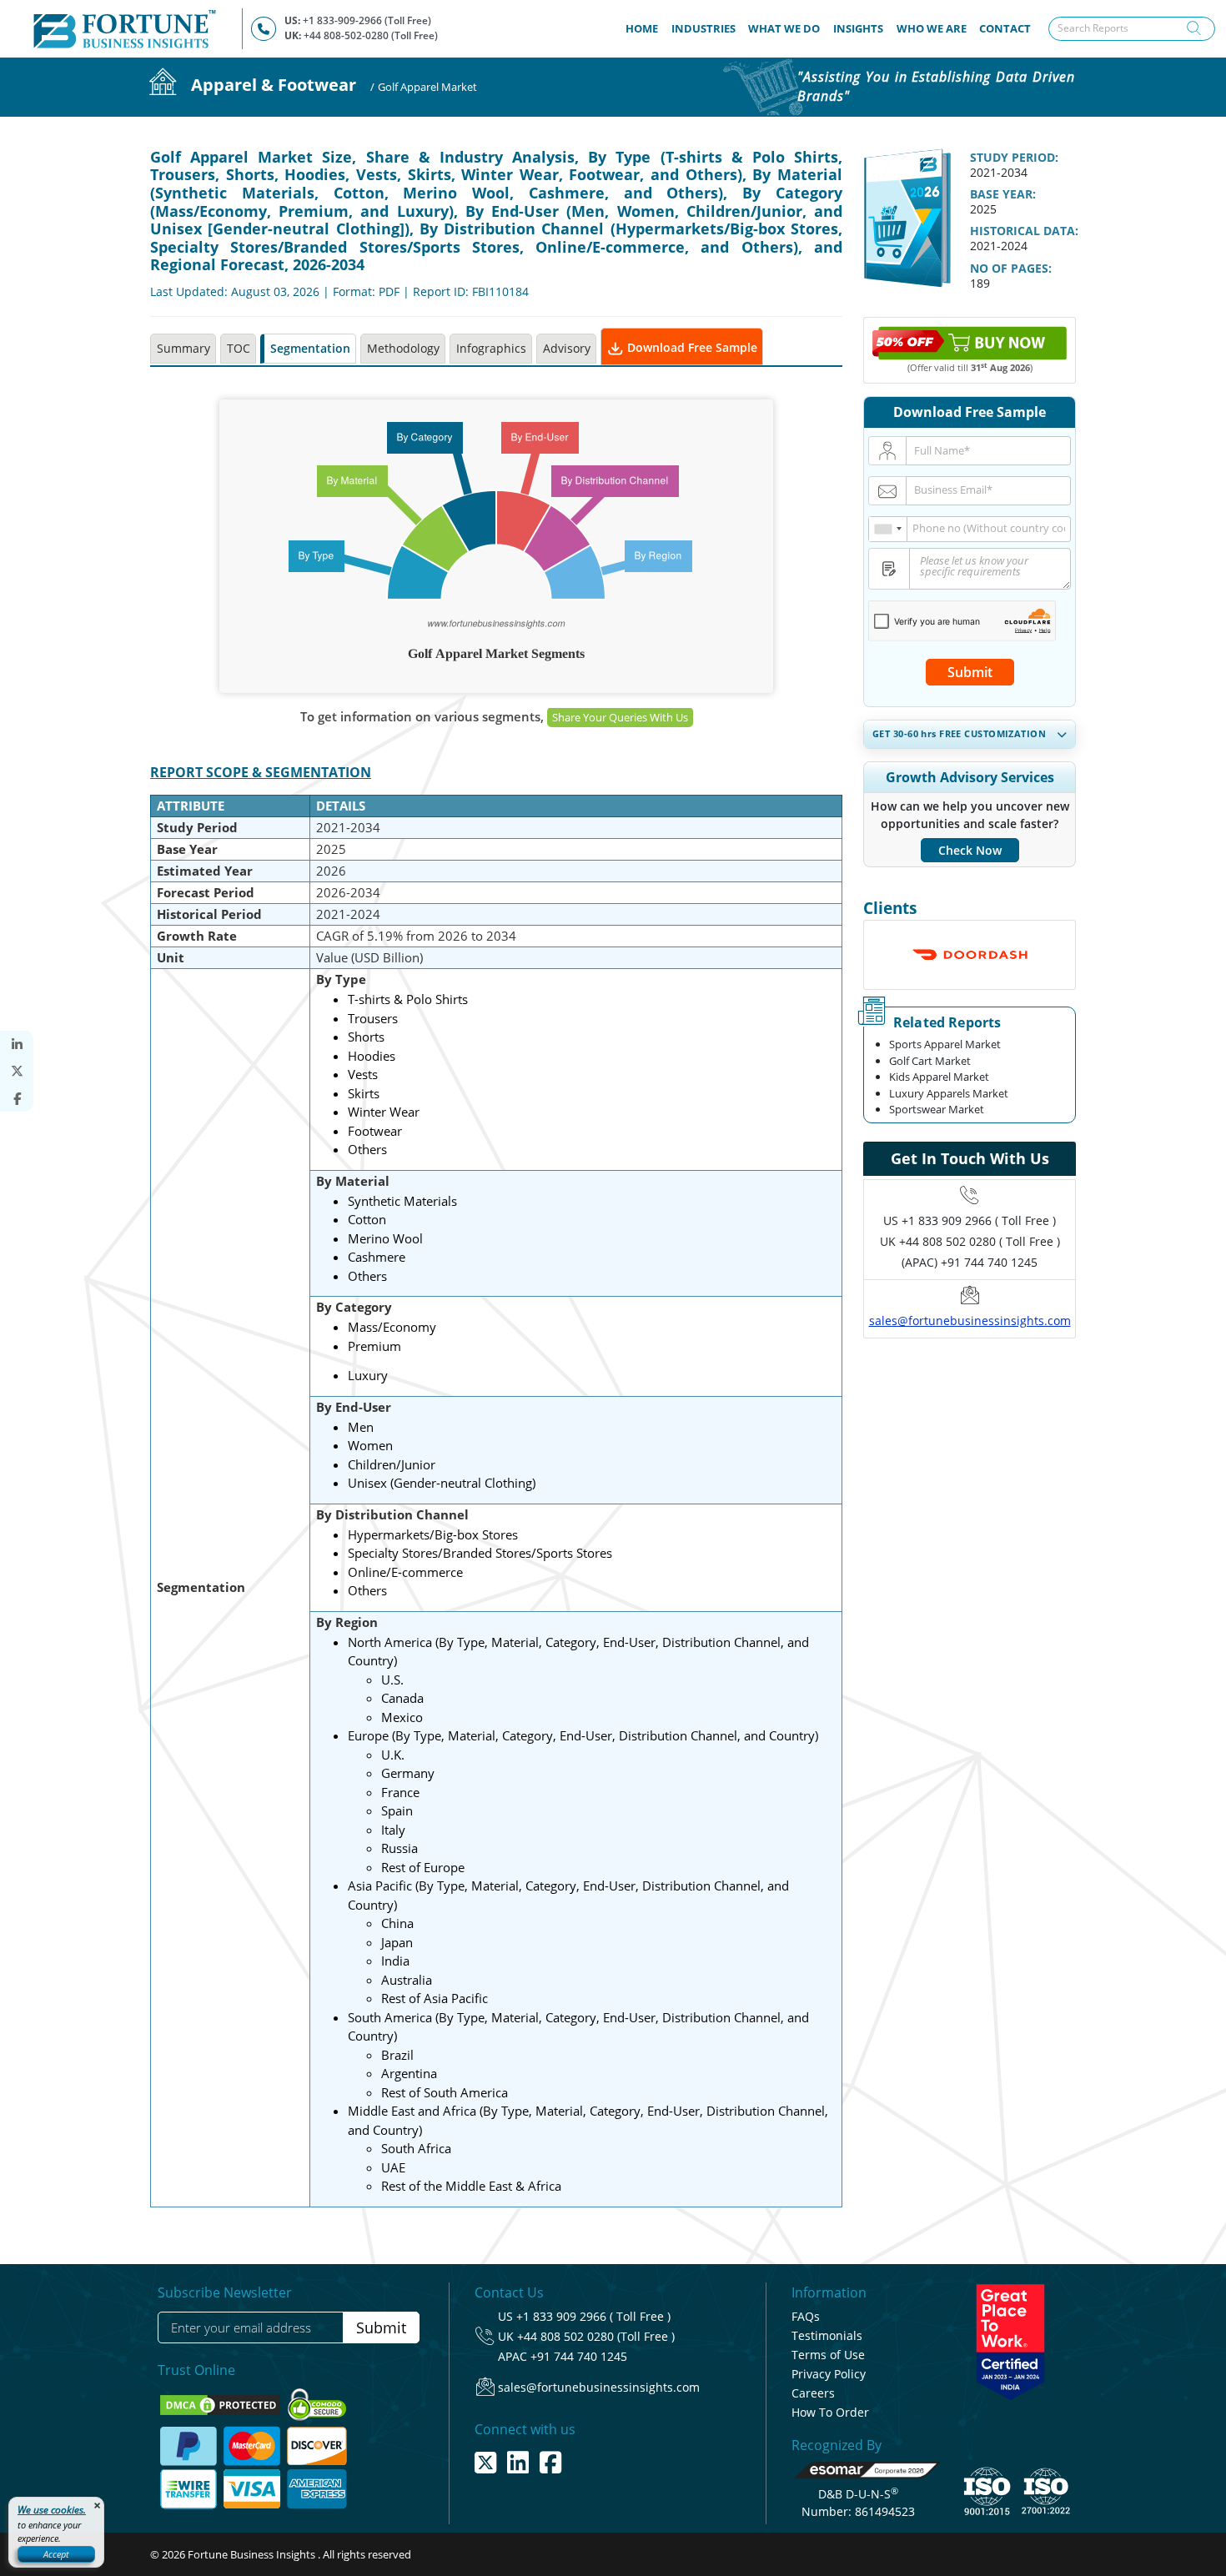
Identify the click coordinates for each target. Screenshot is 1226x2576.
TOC (239, 348)
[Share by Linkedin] (17, 1044)
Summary (183, 348)
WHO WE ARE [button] (932, 28)
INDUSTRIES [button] (703, 28)
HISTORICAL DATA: (1024, 231)
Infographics (491, 348)
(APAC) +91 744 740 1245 (970, 1262)
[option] (970, 955)
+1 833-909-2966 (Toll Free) (367, 20)
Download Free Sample (691, 347)
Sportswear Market (937, 1109)
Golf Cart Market (930, 1061)
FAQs (806, 2316)
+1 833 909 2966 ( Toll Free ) (979, 1220)
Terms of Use (828, 2355)
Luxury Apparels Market (949, 1093)
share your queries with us (620, 717)
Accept (56, 2554)
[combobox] (888, 529)
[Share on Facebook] (17, 1099)
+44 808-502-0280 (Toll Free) (371, 35)
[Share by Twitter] (17, 1071)
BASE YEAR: (1003, 194)
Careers (813, 2393)
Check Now (970, 850)
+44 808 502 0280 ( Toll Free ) (980, 1241)
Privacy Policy (829, 2374)
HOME (645, 28)
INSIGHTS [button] (858, 28)
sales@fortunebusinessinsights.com (970, 1321)
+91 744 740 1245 (579, 2356)
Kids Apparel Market (939, 1077)
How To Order (830, 2412)
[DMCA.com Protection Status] (221, 2403)
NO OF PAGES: (1011, 268)
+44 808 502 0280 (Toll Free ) (596, 2336)
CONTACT (1005, 28)
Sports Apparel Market (945, 1044)
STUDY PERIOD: (1014, 157)
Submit (970, 672)
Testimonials (827, 2335)
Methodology (403, 348)
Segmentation (310, 348)
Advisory (567, 348)
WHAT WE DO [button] (784, 28)
